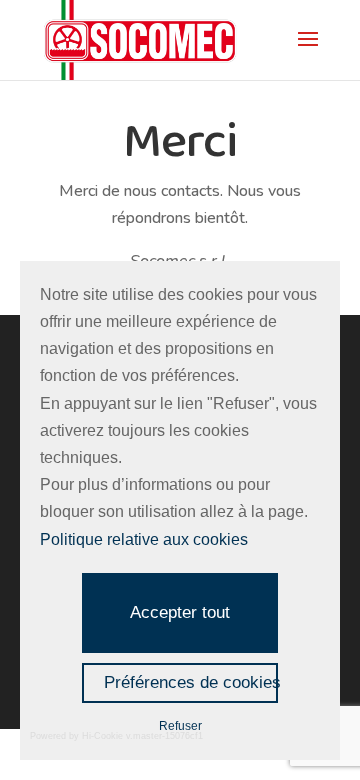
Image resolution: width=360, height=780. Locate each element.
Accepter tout (180, 612)
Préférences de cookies (191, 682)
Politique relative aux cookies (144, 539)
